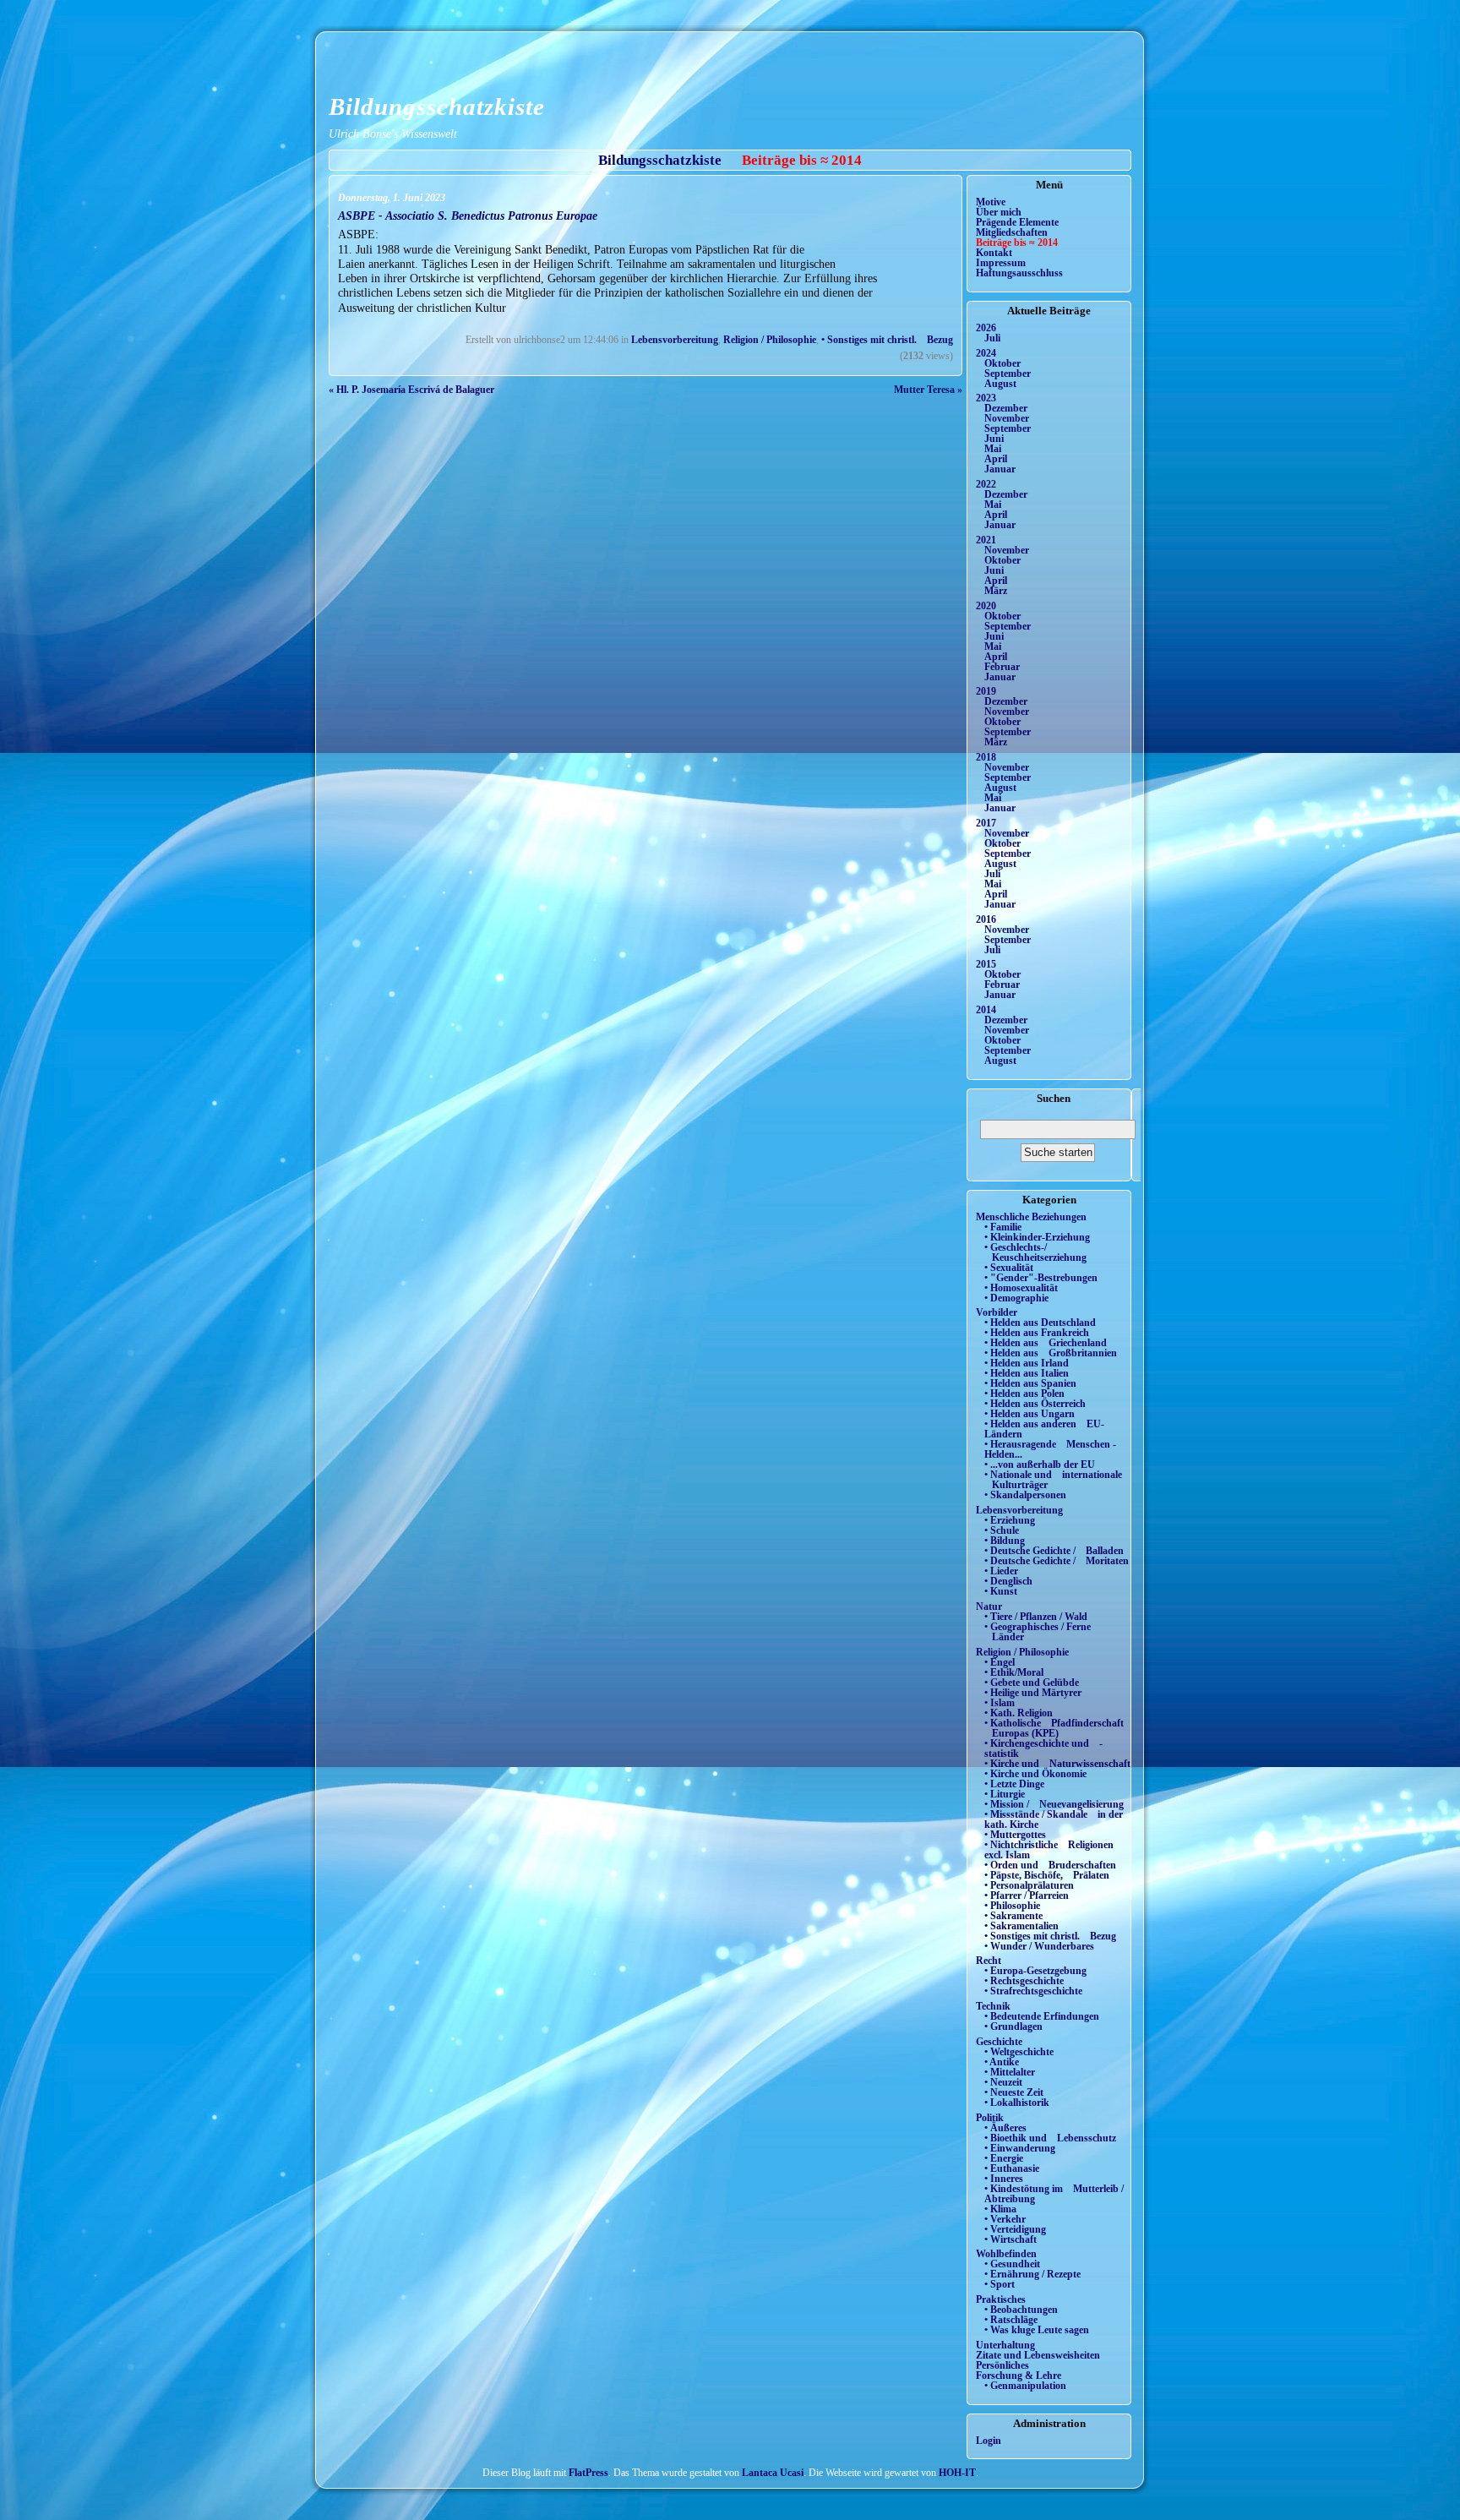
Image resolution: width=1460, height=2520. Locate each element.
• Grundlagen (1013, 2026)
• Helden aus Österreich (1035, 1404)
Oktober (1002, 363)
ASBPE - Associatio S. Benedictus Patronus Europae (468, 215)
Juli (992, 338)
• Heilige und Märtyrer (1033, 1693)
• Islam (1000, 1703)
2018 (986, 757)
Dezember (1006, 408)
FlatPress (588, 2473)
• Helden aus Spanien (1030, 1383)
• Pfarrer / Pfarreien (1027, 1895)
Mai (993, 449)
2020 (986, 606)
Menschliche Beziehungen (1031, 1217)
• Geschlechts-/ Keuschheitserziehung (1035, 1252)
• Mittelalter (1010, 2072)
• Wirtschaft (1011, 2239)
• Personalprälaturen (1029, 1885)
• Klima (1000, 2209)
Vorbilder (997, 1312)
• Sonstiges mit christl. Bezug (887, 340)
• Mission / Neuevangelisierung (1054, 1804)
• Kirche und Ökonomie (1035, 1774)
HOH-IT (957, 2473)
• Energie (1004, 2158)
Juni (994, 439)
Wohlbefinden (1006, 2254)
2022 (986, 484)
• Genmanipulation (1025, 2386)
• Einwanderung (1020, 2148)
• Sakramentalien (1021, 1926)
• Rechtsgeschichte (1024, 1981)
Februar (1002, 667)
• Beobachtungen (1021, 2310)
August (1000, 384)
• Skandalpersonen (1025, 1495)
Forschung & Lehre (1019, 2375)
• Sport (1000, 2284)
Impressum (1001, 263)
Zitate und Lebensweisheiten (1038, 2355)
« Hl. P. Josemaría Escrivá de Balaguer (411, 390)
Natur (989, 1606)
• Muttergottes (1015, 1835)
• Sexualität (1009, 1268)
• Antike (1002, 2062)
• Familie (1003, 1227)
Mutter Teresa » (928, 390)
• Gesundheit (1012, 2264)
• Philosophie (1012, 1906)
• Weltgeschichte (1019, 2052)
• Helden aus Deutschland (1040, 1323)
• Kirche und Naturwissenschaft (1057, 1764)
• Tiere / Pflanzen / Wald (1036, 1617)
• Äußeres (1005, 2128)
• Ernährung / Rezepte (1032, 2274)
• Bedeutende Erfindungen (1042, 2016)
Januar (1000, 469)
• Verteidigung (1015, 2229)
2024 (986, 353)
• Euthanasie (1012, 2168)
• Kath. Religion (1019, 1713)
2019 (986, 691)
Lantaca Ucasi (773, 2473)
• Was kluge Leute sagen (1037, 2330)
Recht (989, 1961)
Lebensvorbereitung (675, 340)
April (996, 459)
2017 (986, 823)
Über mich (999, 212)
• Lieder (1001, 1571)
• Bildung (1005, 1541)
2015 (986, 964)
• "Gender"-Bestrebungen (1041, 1278)
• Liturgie (1005, 1794)
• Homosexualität (1021, 1288)
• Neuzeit (1003, 2082)
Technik (993, 2006)
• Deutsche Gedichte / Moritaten (1057, 1561)
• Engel (1000, 1662)
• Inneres (1004, 2179)
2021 (986, 540)
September (1008, 374)
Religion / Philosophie (770, 340)
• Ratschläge (1011, 2320)
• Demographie (1016, 1298)
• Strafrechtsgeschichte (1033, 1991)
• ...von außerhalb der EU (1040, 1465)
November (1007, 418)
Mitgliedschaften (1012, 232)
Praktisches (1001, 2299)
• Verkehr (1005, 2219)
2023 (986, 398)
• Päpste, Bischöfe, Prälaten (1047, 1875)
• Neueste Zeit (1014, 2092)
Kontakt (994, 253)
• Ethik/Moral (1014, 1672)
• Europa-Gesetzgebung (1035, 1971)
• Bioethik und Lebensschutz (1050, 2138)
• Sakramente (1013, 1916)
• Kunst (1001, 1591)
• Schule (1002, 1530)
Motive (991, 202)
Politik (990, 2118)
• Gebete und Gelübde (1032, 1683)
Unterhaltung (1005, 2345)
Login (989, 2441)
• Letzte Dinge (1014, 1784)
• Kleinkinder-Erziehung (1037, 1237)
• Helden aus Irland (1027, 1363)
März (996, 591)
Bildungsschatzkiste (437, 106)
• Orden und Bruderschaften (1050, 1865)
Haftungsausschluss (1019, 273)
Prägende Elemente (1017, 222)
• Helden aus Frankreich (1037, 1333)
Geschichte (999, 2042)
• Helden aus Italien (1027, 1373)
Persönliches (1002, 2365)
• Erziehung (1010, 1520)
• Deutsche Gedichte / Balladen (1054, 1551)
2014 (986, 1010)
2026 (986, 328)
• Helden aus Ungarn (1030, 1414)
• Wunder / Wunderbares (1039, 1946)
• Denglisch (1008, 1581)
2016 (986, 919)
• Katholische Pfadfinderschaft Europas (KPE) (1054, 1728)
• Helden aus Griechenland (1046, 1343)
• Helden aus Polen (1024, 1394)
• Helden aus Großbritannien (1051, 1353)
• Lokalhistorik (1017, 2103)
